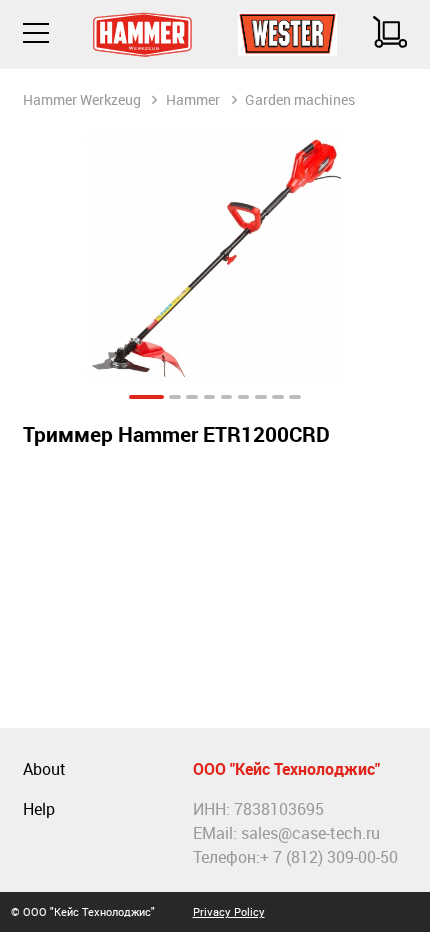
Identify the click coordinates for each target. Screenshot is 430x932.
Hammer (193, 99)
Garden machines (300, 99)
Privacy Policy (229, 911)
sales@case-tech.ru (310, 833)
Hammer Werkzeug (82, 99)
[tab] (146, 397)
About (44, 769)
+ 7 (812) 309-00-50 (329, 857)
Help (39, 809)
